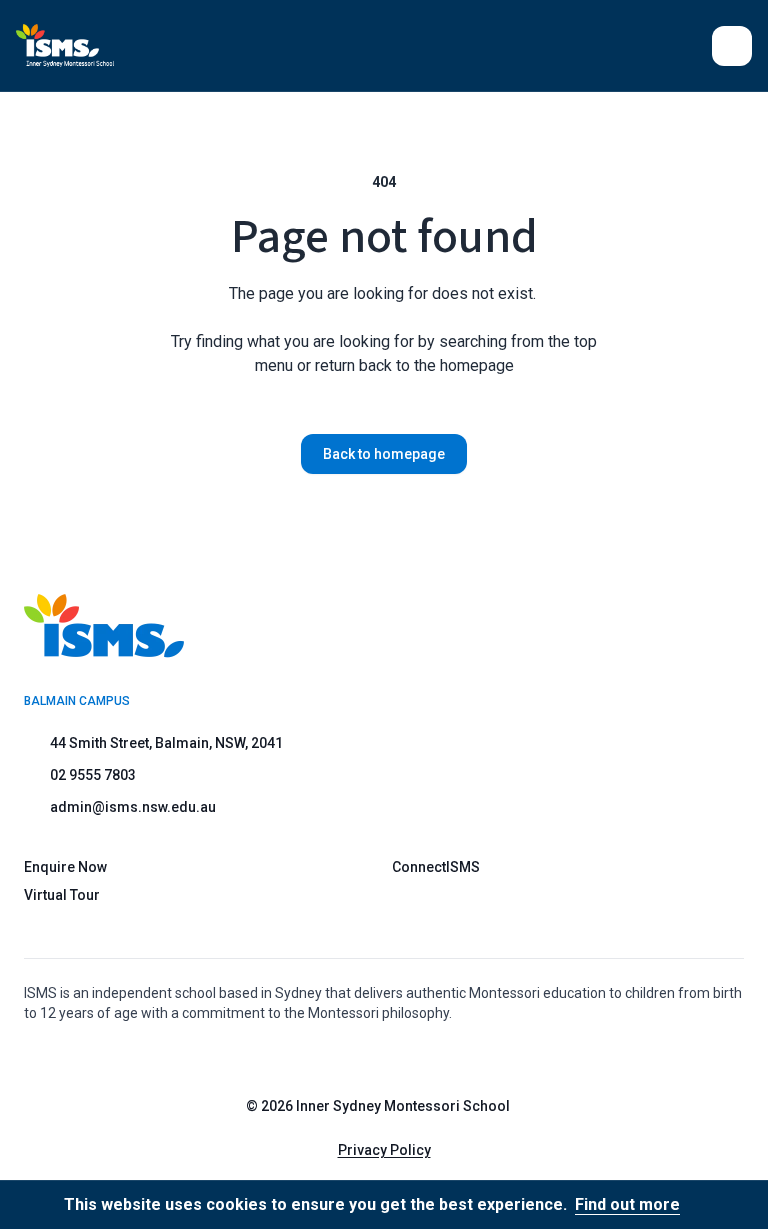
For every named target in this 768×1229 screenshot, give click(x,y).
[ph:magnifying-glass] (684, 46)
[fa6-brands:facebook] (415, 1058)
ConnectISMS (436, 867)
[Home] (65, 45)
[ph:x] (725, 1205)
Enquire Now (65, 867)
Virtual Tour (62, 895)
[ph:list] (732, 46)
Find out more (627, 1204)
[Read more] (365, 1058)
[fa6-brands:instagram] (365, 1058)
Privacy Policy (384, 1150)
